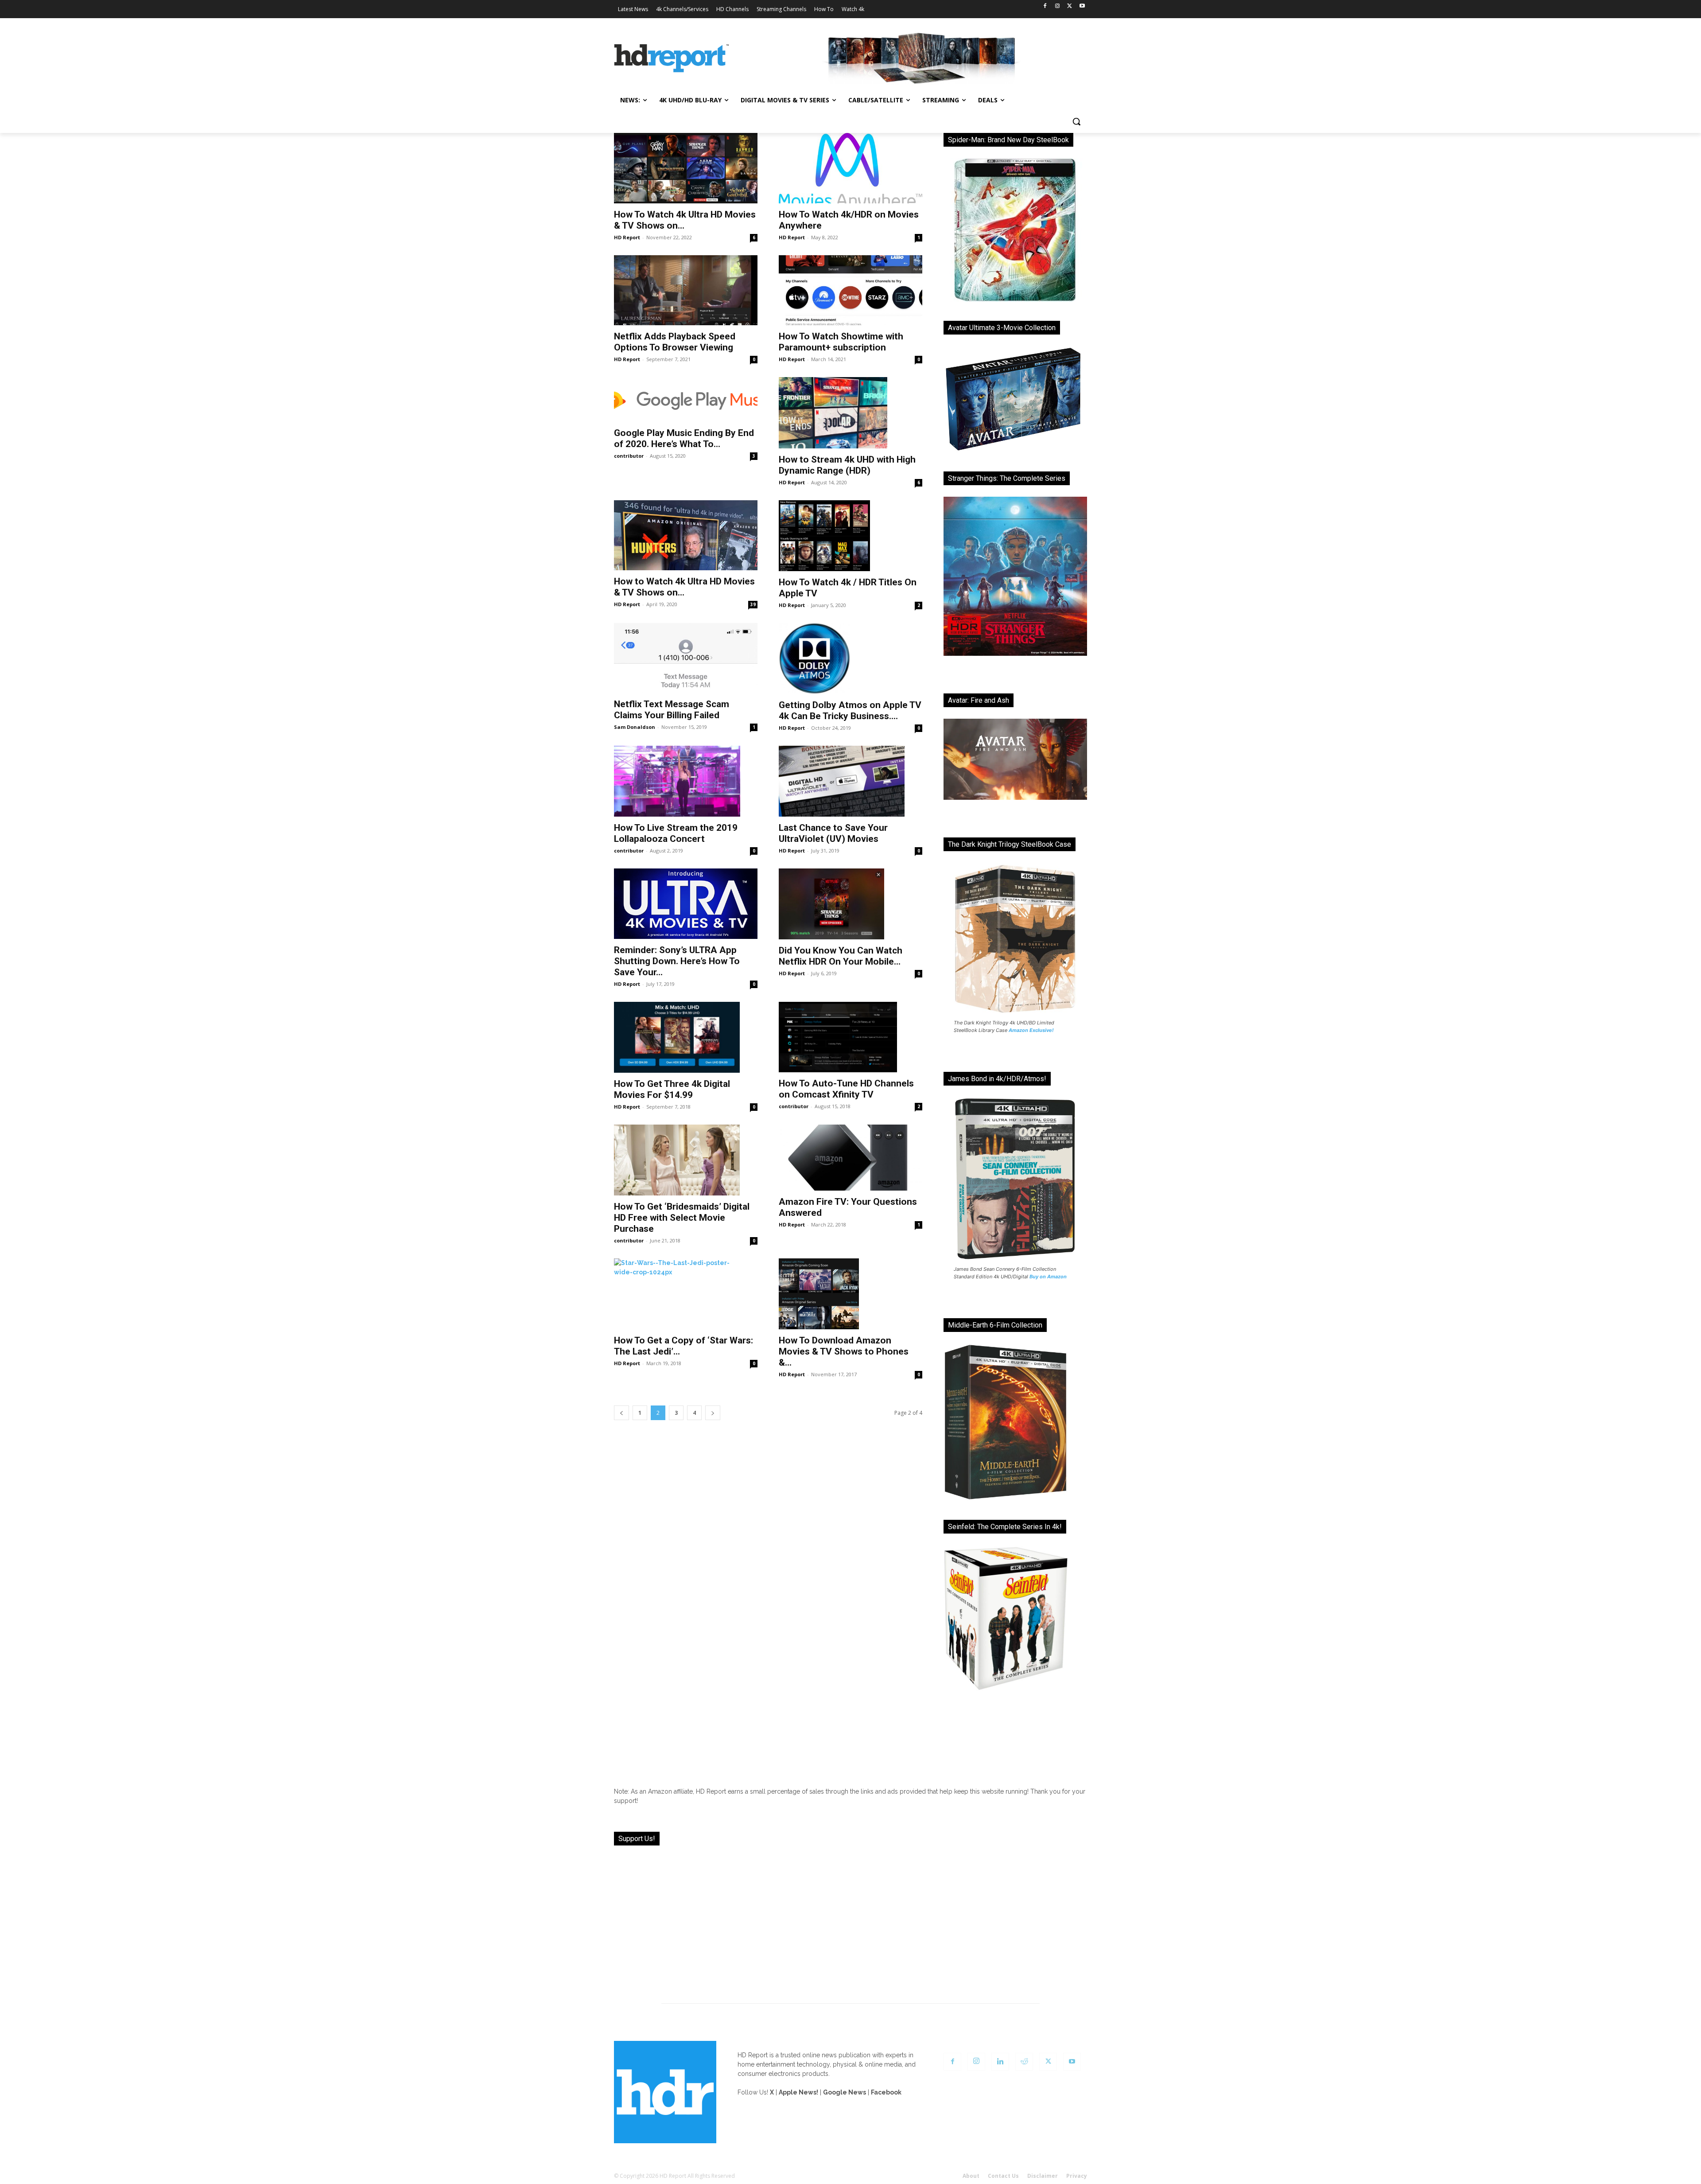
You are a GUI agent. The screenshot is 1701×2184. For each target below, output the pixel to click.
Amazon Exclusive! (1031, 1030)
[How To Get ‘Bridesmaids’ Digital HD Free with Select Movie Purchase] (686, 1160)
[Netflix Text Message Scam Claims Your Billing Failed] (686, 658)
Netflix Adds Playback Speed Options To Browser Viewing (675, 342)
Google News (845, 2092)
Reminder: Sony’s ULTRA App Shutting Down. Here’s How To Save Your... (677, 961)
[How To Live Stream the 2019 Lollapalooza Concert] (686, 781)
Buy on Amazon (1048, 1277)
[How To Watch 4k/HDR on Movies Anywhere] (850, 168)
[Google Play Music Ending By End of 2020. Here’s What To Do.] (686, 399)
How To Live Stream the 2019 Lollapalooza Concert (676, 833)
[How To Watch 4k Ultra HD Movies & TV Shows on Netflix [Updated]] (686, 168)
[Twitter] (1070, 6)
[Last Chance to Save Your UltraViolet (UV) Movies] (850, 781)
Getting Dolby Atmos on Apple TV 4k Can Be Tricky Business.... (850, 710)
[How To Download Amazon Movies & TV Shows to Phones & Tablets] (850, 1294)
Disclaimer (1043, 2176)
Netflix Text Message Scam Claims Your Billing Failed (672, 710)
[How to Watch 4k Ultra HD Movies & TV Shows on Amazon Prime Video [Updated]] (686, 535)
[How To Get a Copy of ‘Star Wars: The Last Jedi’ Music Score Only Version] (686, 1294)
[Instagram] (1058, 6)
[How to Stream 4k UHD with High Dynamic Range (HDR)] (850, 413)
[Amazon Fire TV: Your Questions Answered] (850, 1158)
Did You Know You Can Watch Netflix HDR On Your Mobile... (841, 956)
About (971, 2176)
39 (753, 604)
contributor (629, 456)
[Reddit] (1024, 2062)
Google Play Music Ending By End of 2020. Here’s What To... (684, 438)
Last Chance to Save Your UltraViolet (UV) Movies (833, 833)
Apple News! (798, 2092)
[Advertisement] (850, 1919)
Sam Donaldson (635, 727)
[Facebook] (1045, 6)
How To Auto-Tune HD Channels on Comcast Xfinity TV (846, 1089)
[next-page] (713, 1413)
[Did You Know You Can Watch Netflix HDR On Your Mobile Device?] (850, 904)
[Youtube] (1082, 6)
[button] (1076, 121)
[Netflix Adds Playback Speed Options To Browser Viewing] (686, 290)
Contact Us (1003, 2176)
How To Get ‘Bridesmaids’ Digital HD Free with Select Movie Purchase (682, 1218)
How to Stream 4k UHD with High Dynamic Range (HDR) (847, 465)
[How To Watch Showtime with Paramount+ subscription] (850, 290)
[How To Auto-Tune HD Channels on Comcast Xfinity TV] (850, 1037)
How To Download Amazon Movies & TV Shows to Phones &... (844, 1351)
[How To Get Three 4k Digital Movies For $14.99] (686, 1037)
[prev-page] (621, 1413)
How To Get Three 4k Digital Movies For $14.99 (672, 1089)
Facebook (886, 2092)
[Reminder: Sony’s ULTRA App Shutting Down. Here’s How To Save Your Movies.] (686, 904)
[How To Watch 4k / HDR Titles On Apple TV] (850, 536)
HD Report (627, 237)
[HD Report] (672, 58)
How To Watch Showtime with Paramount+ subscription (841, 342)
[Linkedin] (1000, 2062)
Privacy (1077, 2176)
